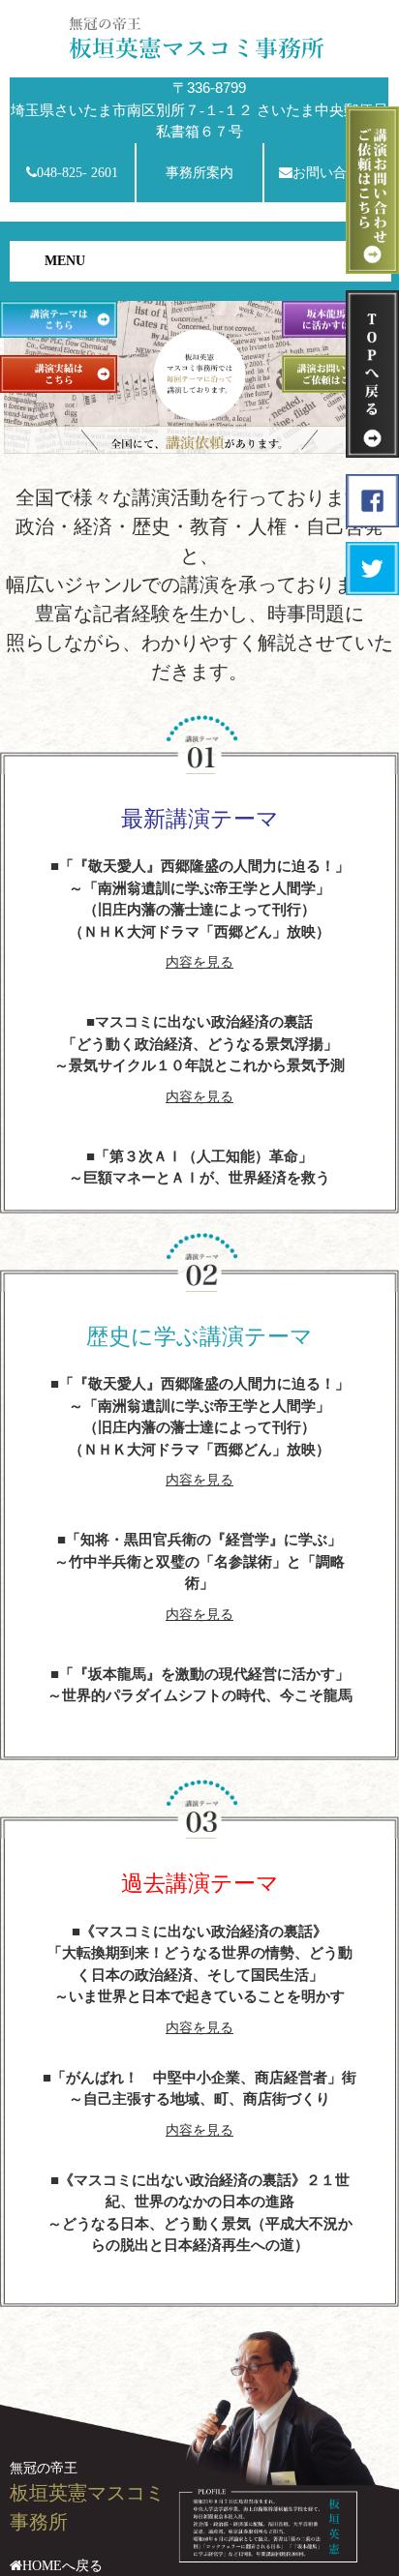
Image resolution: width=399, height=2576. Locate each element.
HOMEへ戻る (62, 2566)
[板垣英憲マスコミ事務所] (199, 36)
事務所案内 (199, 173)
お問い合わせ (333, 173)
